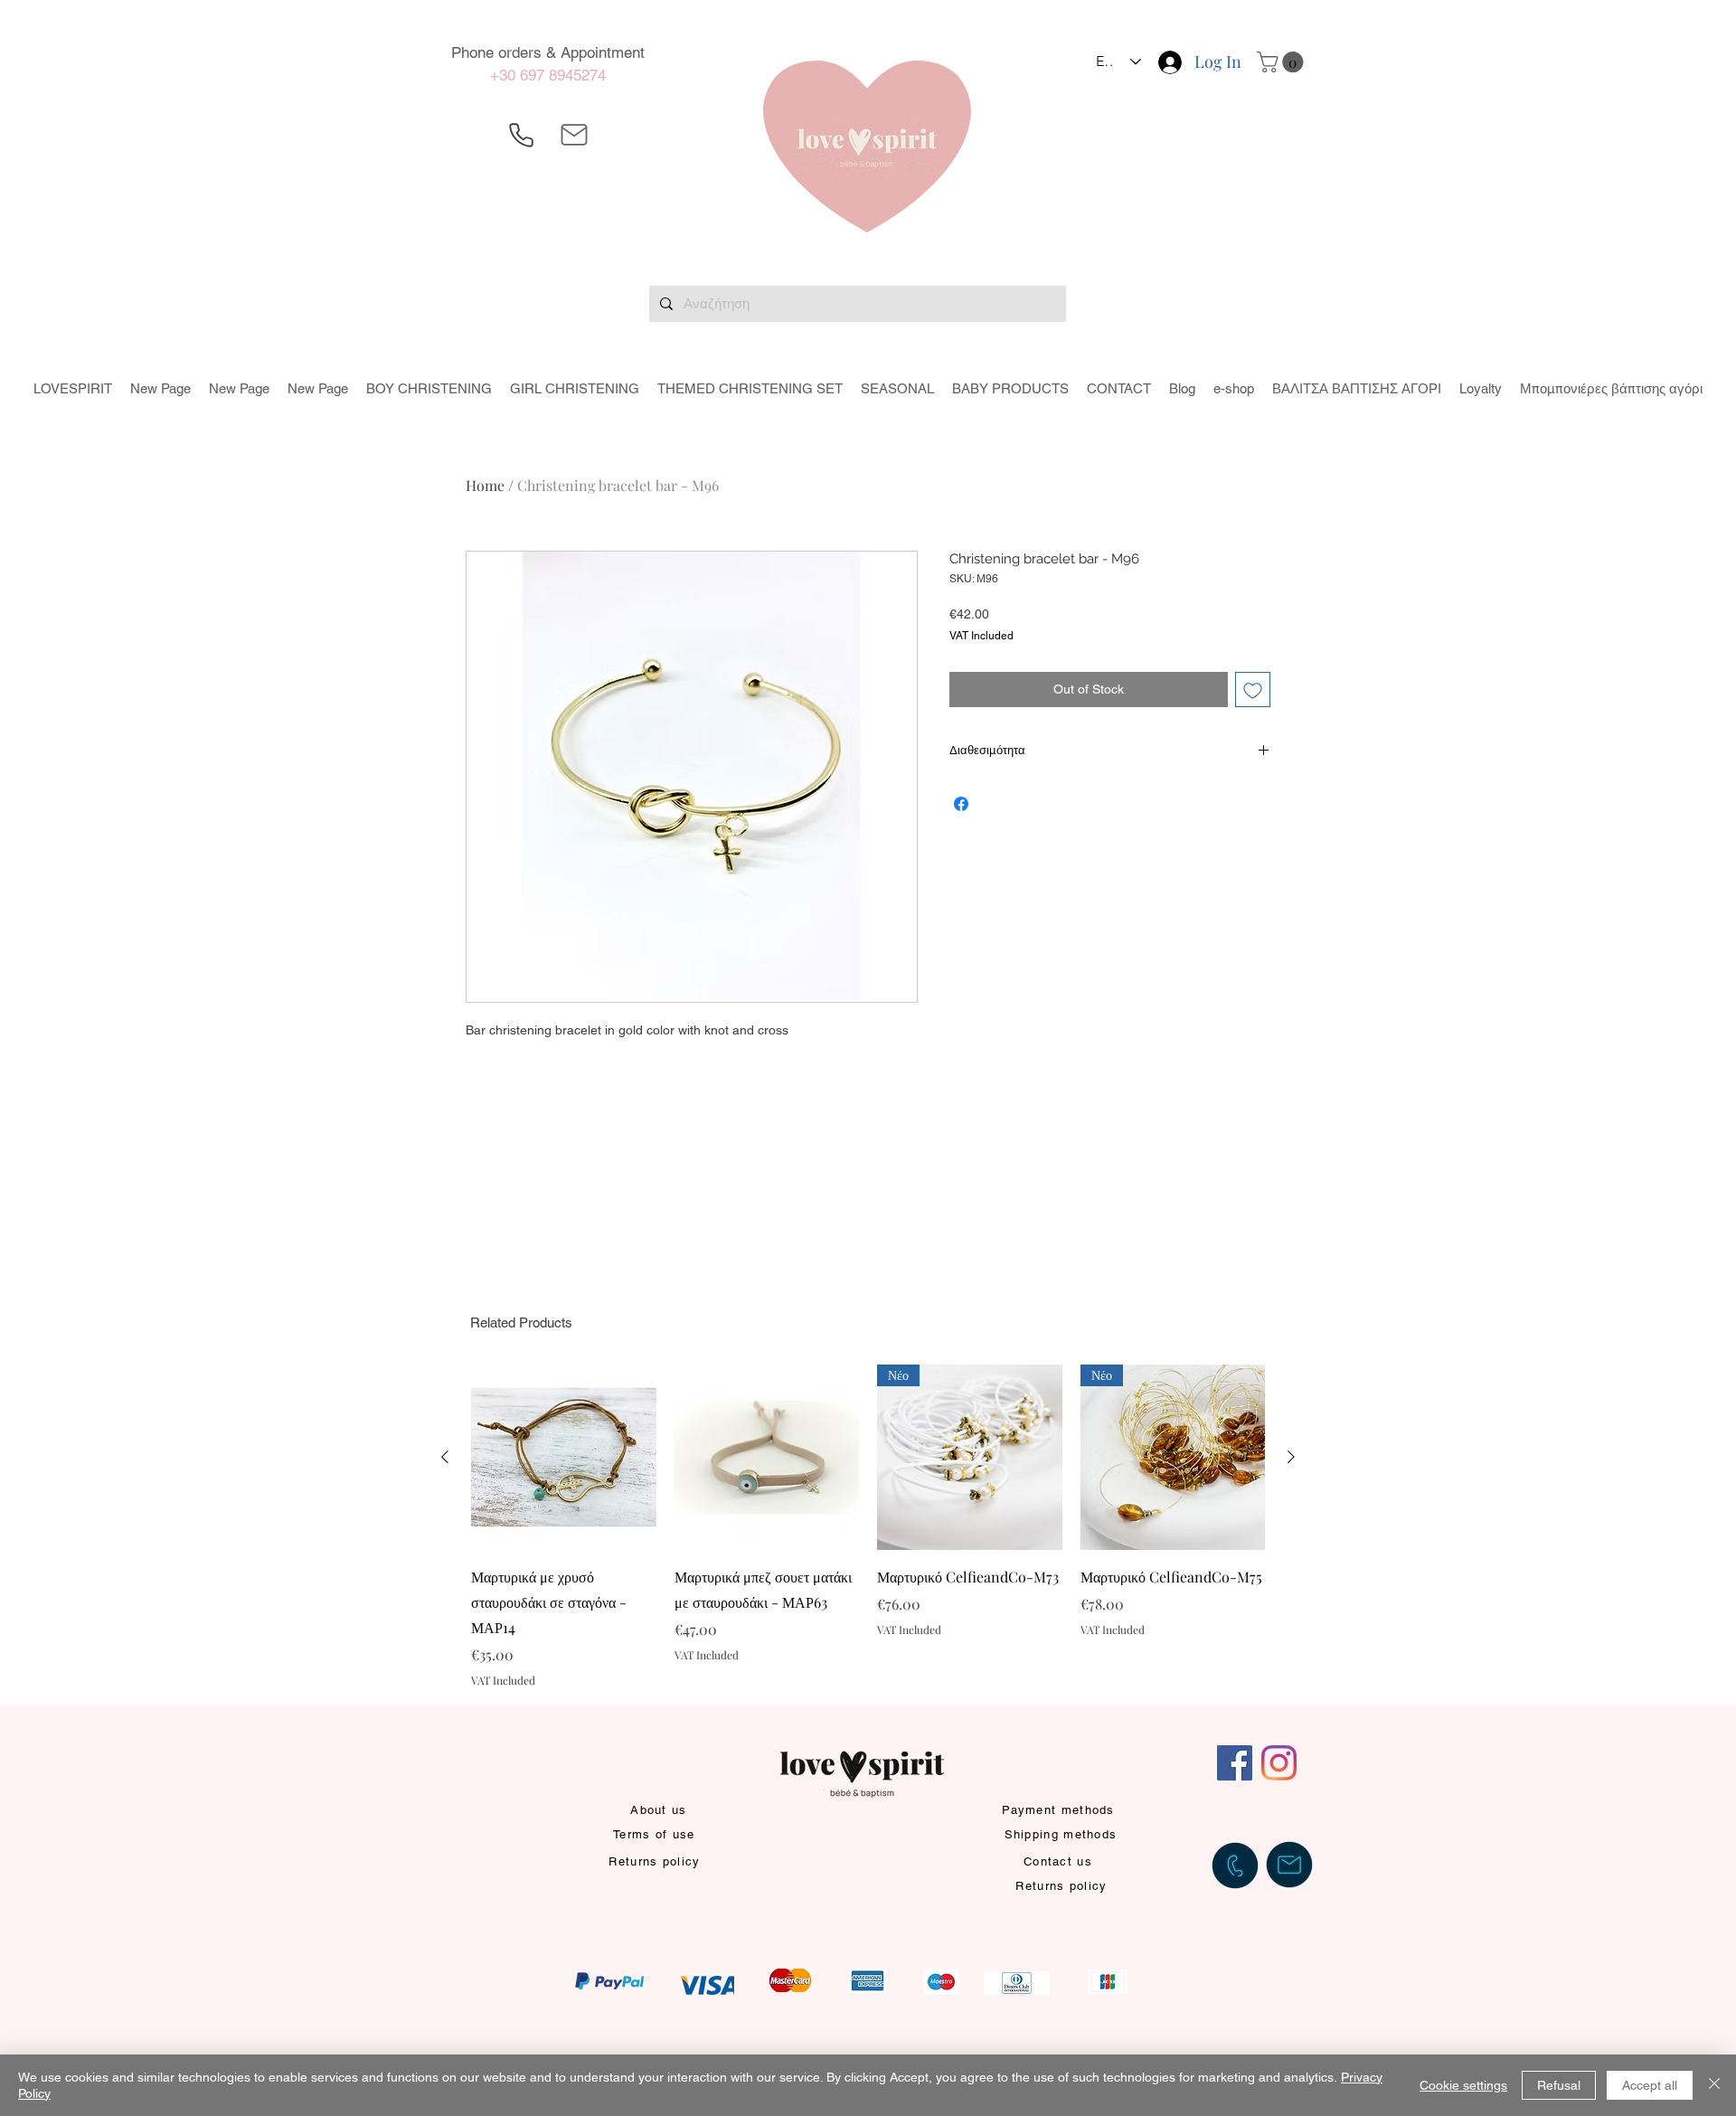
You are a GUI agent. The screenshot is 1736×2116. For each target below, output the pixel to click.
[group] (868, 1526)
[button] (1283, 62)
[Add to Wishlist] (1253, 690)
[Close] (1714, 2085)
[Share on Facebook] (961, 804)
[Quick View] (564, 1457)
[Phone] (521, 135)
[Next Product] (1291, 1457)
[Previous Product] (445, 1457)
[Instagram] (1279, 1763)
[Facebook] (1235, 1763)
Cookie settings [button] (1463, 2085)
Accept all (1650, 2085)
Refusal (1559, 2085)
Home (485, 485)
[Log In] (1169, 62)
